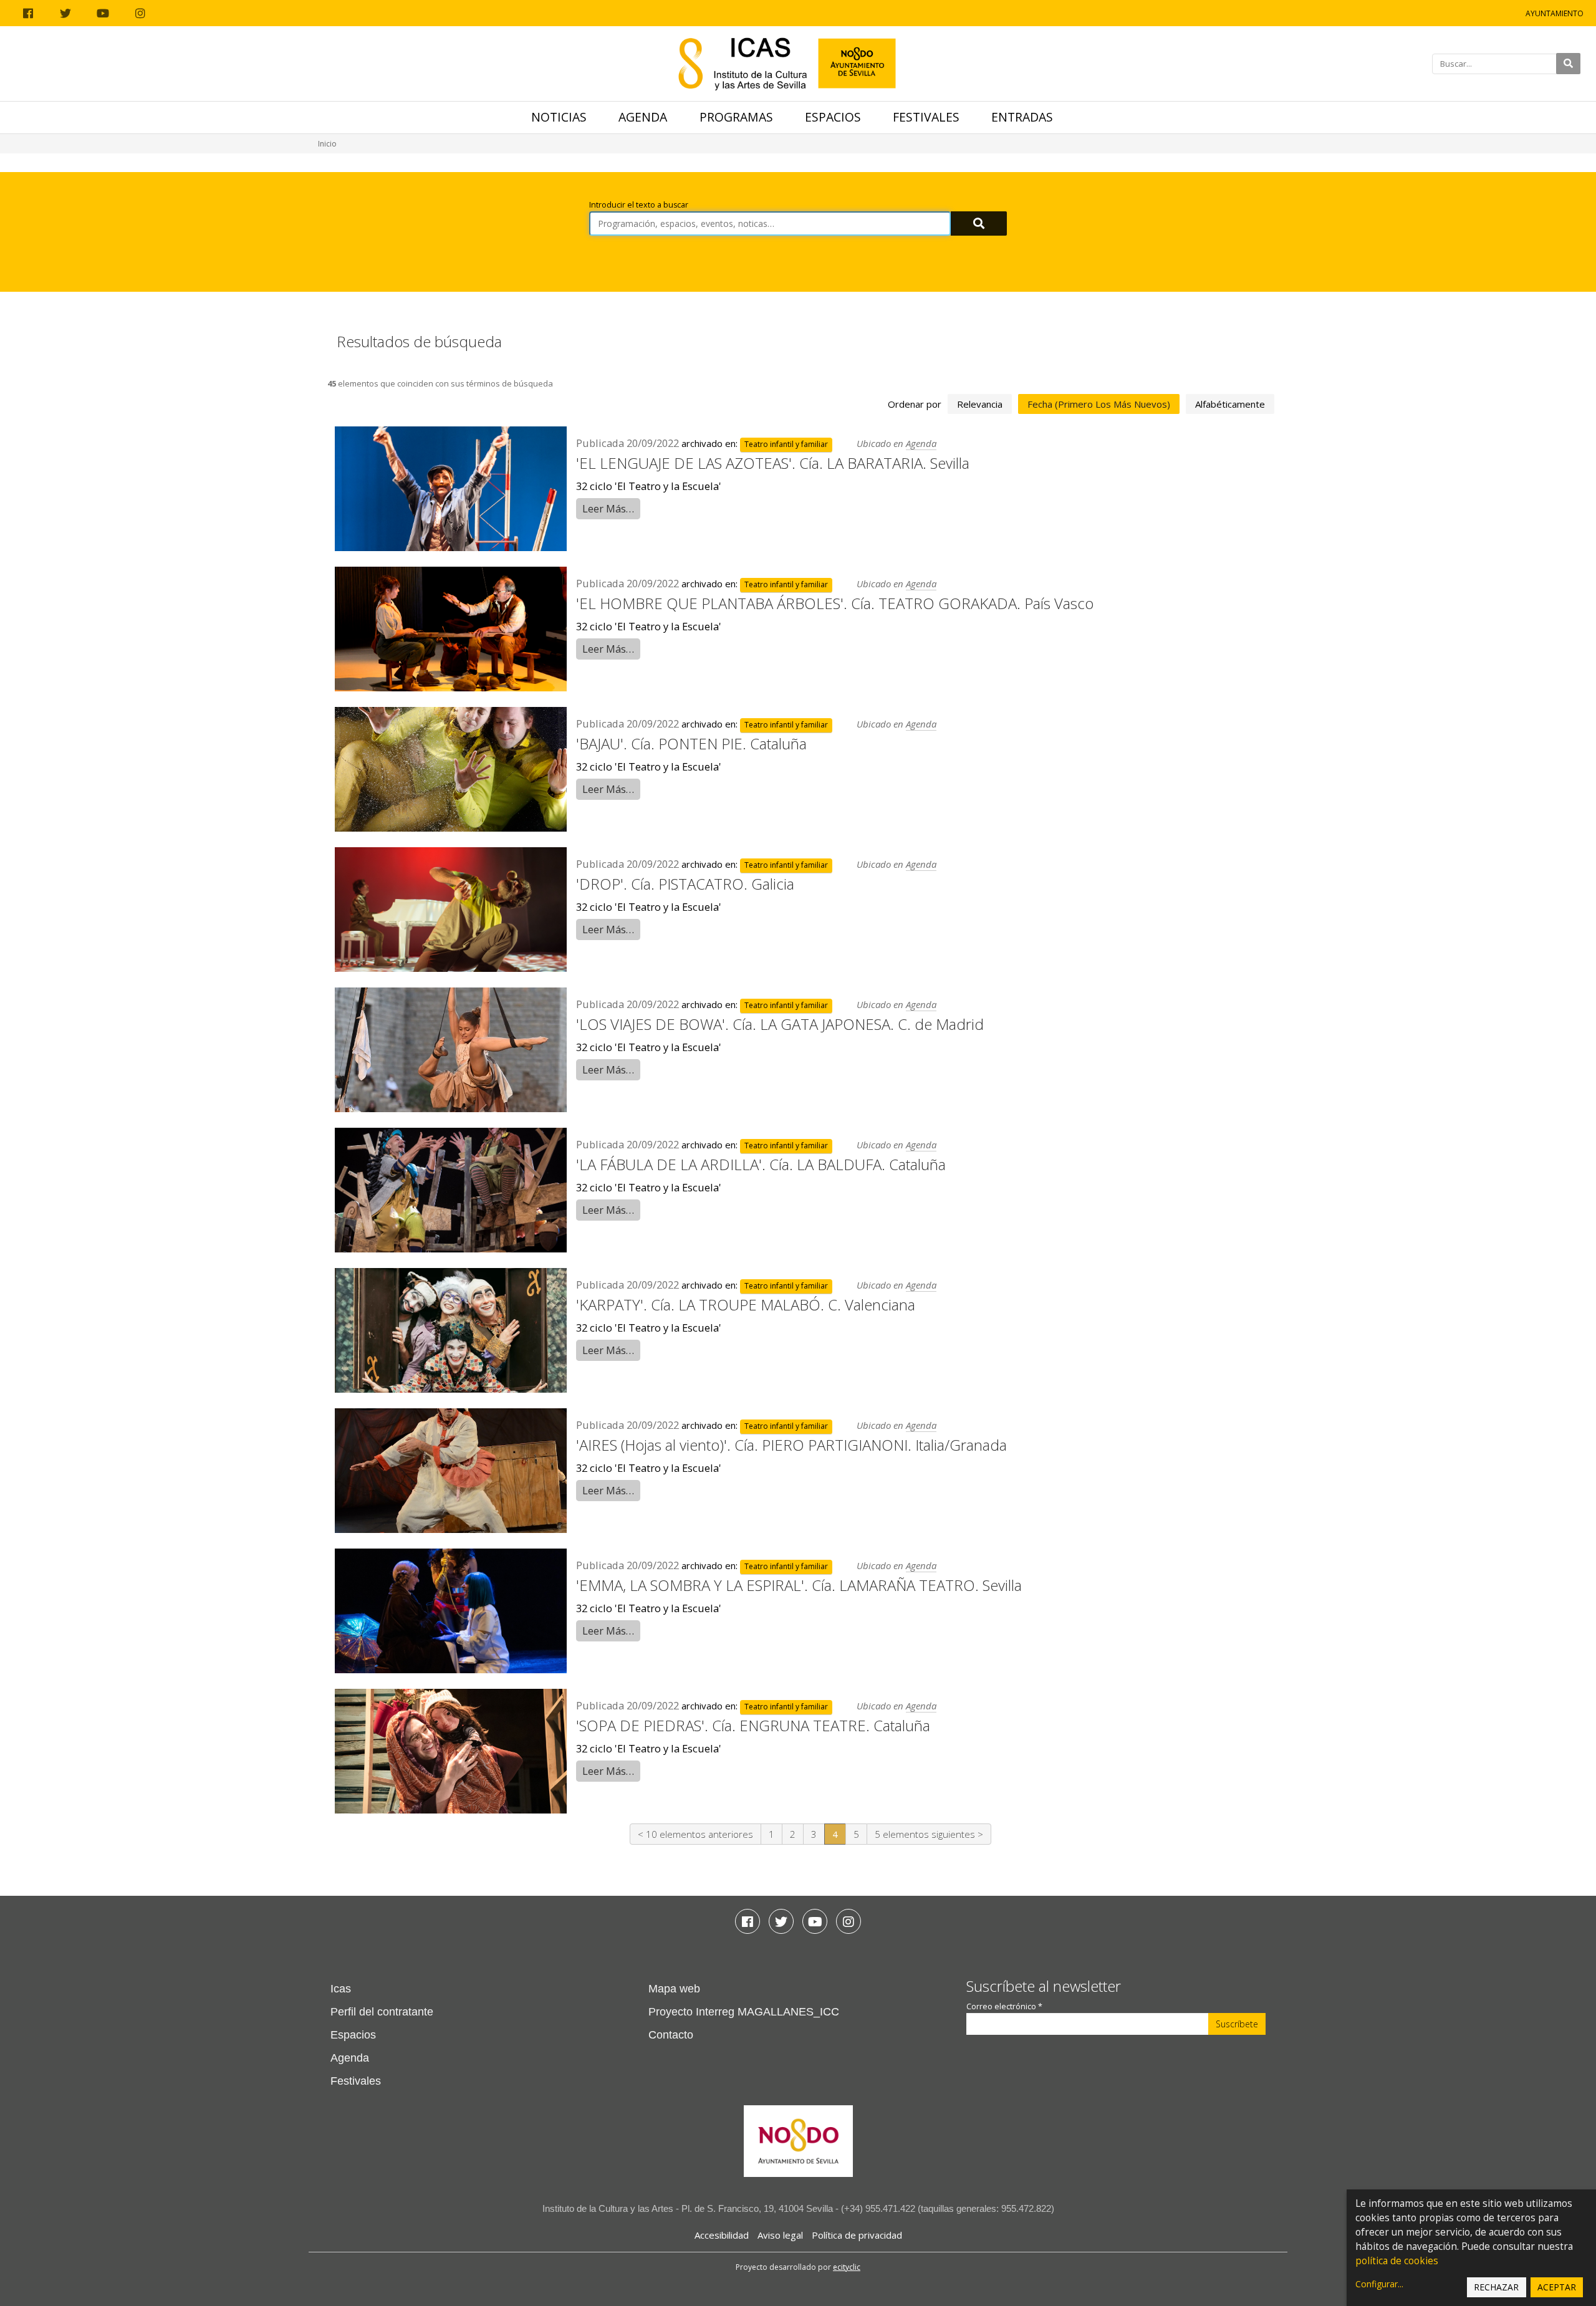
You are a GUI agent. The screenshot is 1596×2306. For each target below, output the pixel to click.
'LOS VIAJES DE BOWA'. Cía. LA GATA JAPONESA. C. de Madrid (780, 1024)
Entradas (1022, 117)
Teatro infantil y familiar (786, 444)
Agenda (643, 117)
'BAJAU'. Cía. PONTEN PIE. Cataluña (691, 743)
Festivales (926, 117)
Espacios (833, 117)
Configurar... (1379, 2284)
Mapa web (674, 1989)
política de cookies (1397, 2261)
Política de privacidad (857, 2235)
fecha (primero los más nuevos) (1099, 404)
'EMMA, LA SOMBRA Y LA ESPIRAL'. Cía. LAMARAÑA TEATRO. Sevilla (799, 1585)
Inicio (327, 144)
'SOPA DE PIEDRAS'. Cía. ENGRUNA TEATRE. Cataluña (753, 1725)
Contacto (671, 2035)
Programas (736, 117)
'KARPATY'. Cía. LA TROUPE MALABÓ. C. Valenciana (746, 1304)
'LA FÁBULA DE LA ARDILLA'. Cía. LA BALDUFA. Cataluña (761, 1164)
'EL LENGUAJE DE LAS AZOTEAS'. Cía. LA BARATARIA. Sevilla (773, 463)
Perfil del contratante (382, 2012)
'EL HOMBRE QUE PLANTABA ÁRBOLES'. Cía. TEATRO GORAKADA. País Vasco (835, 603)
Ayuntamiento (1555, 13)
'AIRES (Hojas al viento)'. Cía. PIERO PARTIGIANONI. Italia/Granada (791, 1445)
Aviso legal (780, 2235)
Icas (341, 1989)
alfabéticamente (1230, 404)
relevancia (980, 404)
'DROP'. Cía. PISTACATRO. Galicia (685, 884)
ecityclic (847, 2267)
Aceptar (1557, 2287)
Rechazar (1496, 2287)
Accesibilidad (722, 2235)
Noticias (559, 117)
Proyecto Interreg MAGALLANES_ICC (744, 2012)
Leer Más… (608, 508)
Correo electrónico (1004, 2006)
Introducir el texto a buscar (639, 205)
